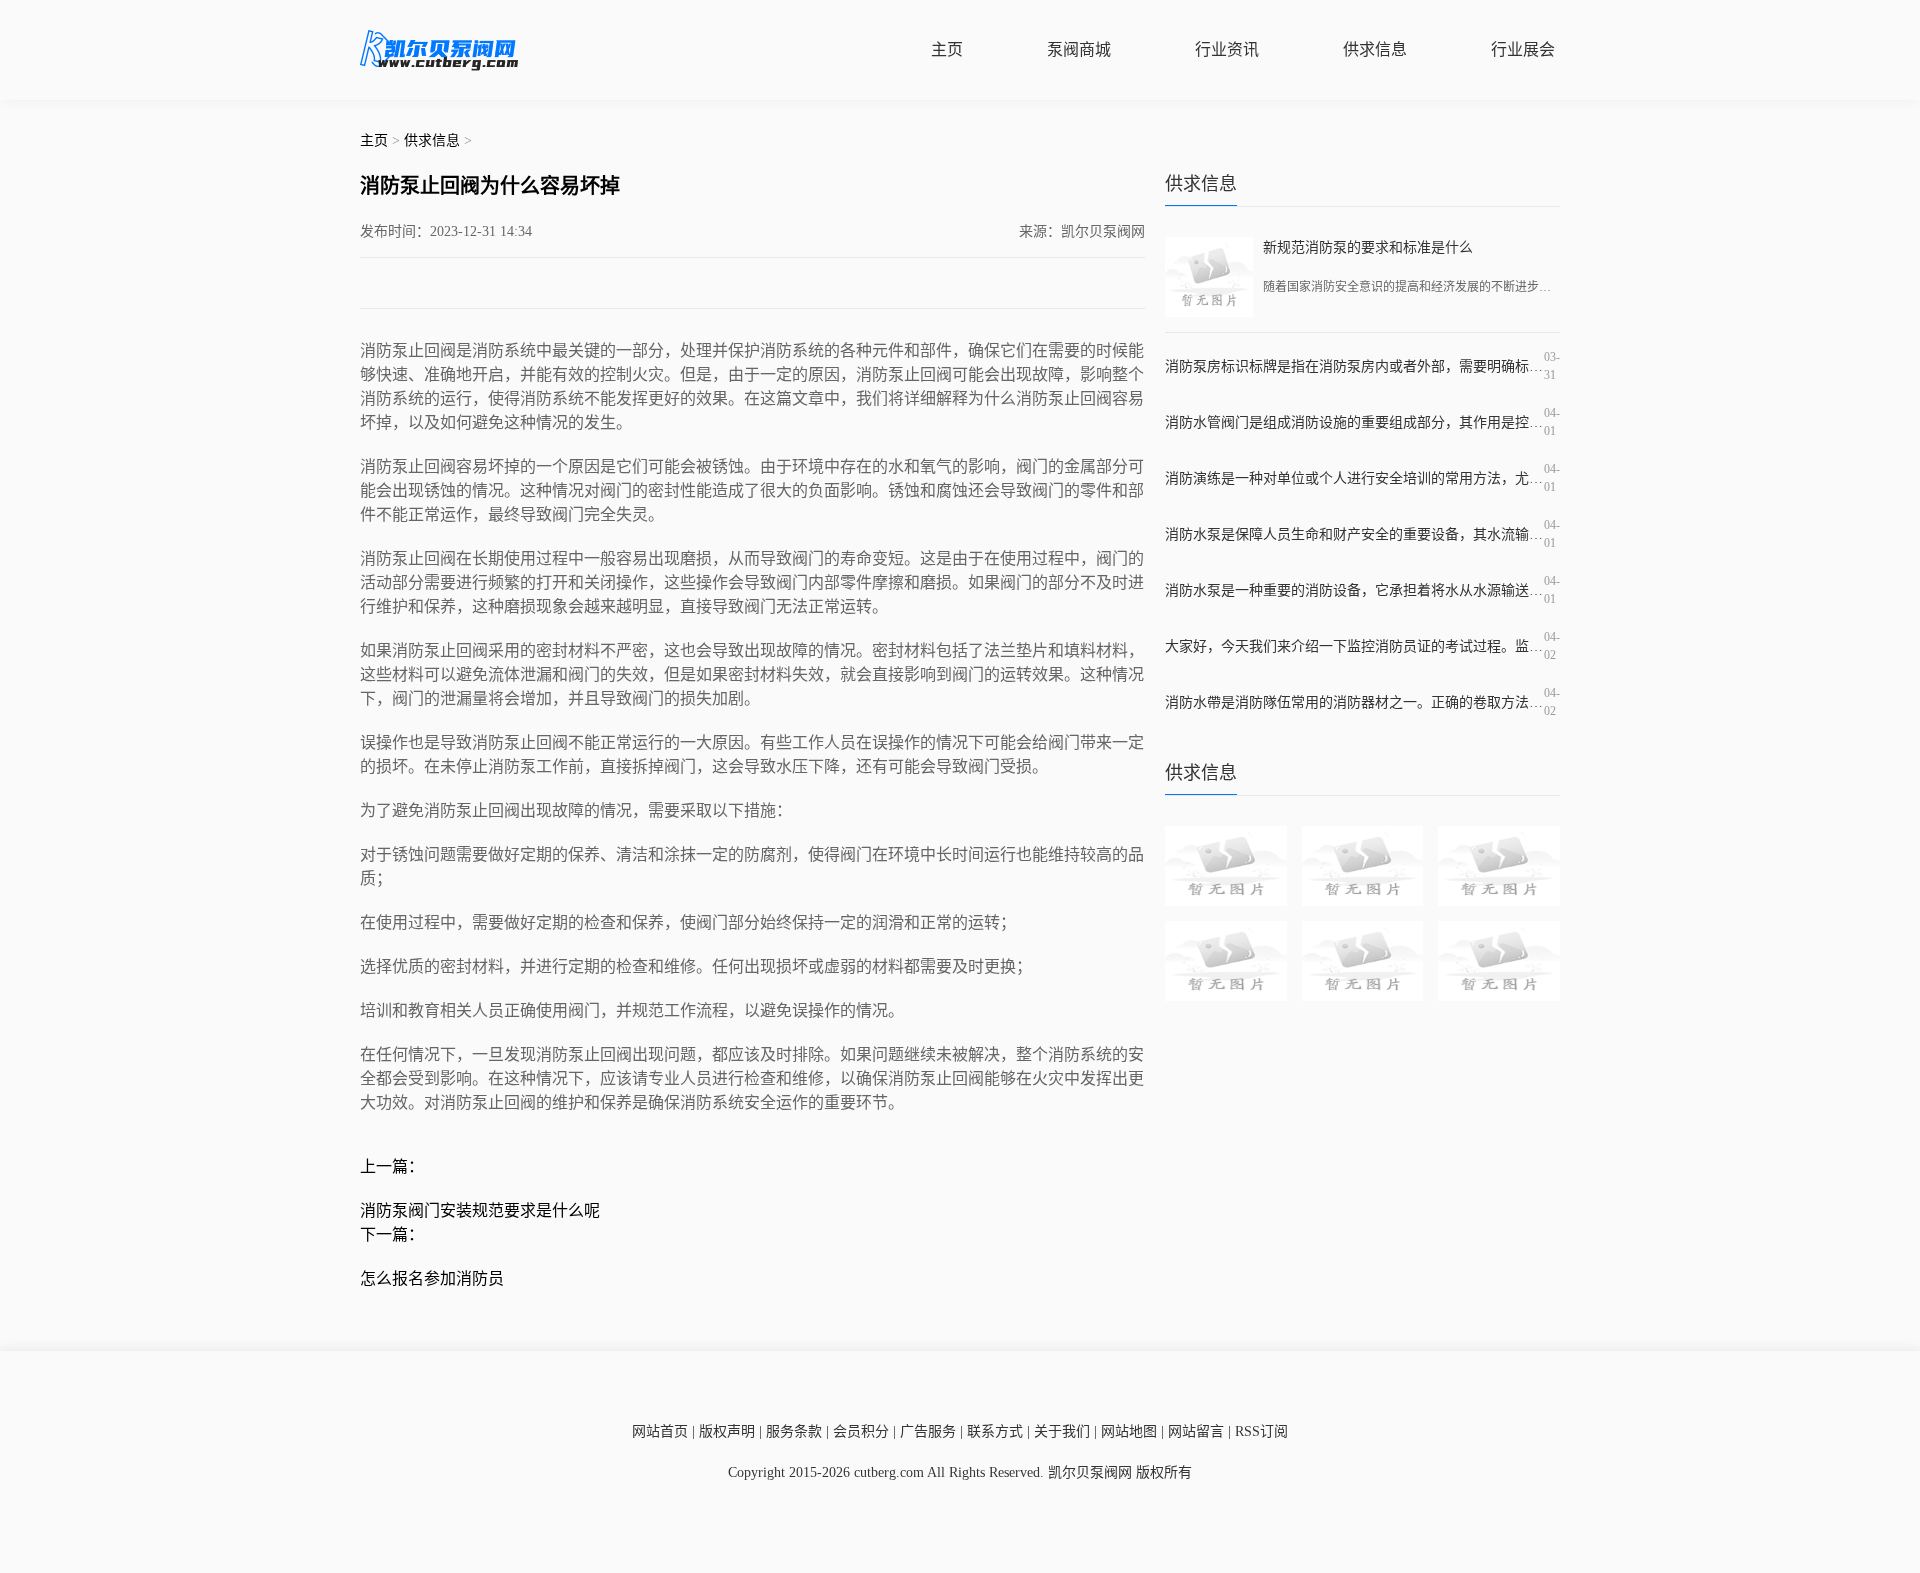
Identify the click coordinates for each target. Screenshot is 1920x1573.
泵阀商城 (1079, 49)
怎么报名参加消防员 (432, 1278)
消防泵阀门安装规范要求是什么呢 (480, 1210)
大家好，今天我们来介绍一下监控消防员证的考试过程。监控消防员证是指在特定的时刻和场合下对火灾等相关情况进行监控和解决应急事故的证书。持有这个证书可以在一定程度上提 (1354, 646)
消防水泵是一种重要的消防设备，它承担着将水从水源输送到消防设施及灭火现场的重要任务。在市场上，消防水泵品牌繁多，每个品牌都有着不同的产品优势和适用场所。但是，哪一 (1354, 590)
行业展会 (1523, 49)
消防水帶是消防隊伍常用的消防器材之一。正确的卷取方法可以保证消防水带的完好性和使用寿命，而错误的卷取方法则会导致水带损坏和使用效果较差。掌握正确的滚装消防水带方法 (1354, 702)
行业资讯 (1227, 49)
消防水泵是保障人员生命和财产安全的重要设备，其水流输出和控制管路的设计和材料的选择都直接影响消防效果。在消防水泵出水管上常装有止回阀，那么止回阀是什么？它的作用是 (1354, 534)
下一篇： (392, 1234)
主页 (947, 49)
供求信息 (1375, 49)
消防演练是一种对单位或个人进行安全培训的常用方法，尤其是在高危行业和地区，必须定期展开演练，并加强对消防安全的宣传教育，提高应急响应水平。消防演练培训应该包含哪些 (1354, 478)
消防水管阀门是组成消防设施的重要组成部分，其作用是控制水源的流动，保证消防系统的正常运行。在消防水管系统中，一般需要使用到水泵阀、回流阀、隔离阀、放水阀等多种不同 (1354, 422)
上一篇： (392, 1166)
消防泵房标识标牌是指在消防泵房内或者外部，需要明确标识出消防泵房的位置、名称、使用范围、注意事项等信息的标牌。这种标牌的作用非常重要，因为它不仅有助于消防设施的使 (1354, 366)
